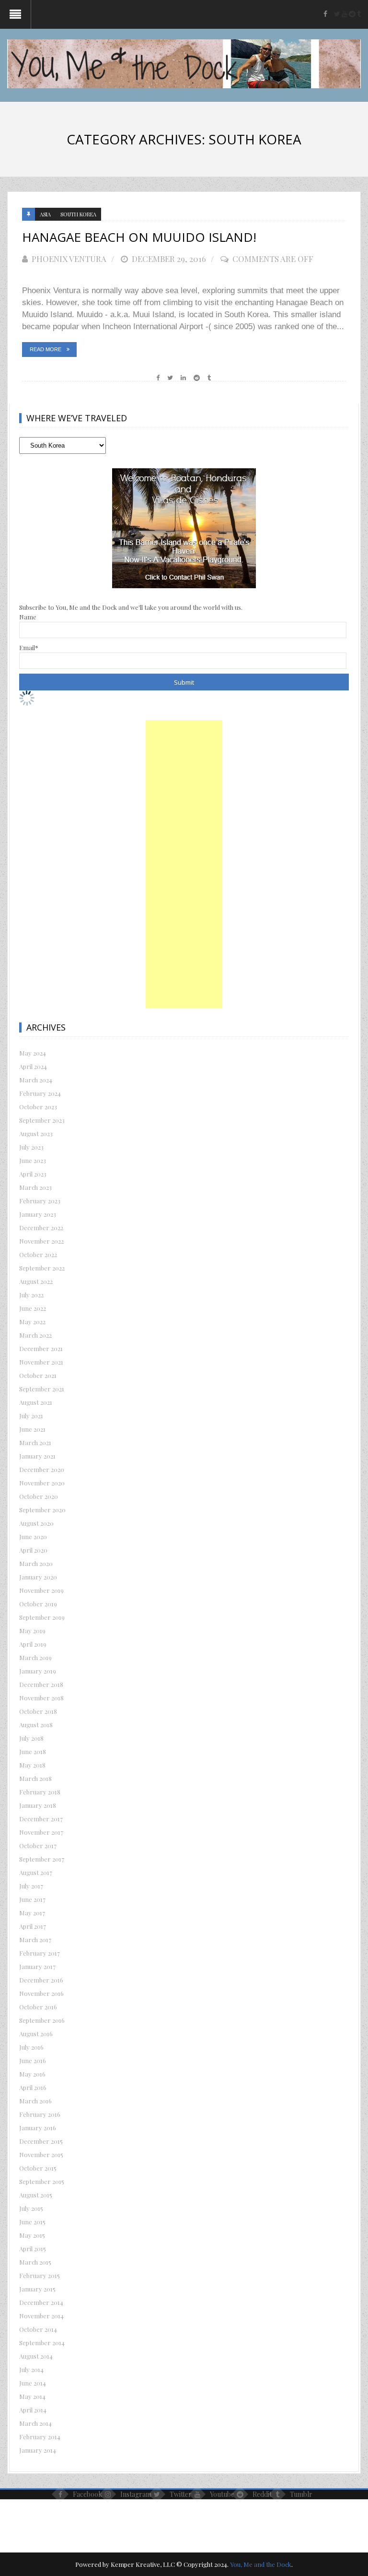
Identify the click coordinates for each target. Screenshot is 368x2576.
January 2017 (37, 1966)
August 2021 (36, 1402)
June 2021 (32, 1429)
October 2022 (38, 1254)
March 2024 (36, 1080)
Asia (45, 214)
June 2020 (33, 1537)
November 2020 (42, 1483)
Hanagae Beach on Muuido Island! (139, 237)
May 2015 (32, 2235)
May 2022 (32, 1322)
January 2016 (38, 2128)
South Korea (78, 214)
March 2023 (35, 1187)
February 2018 (40, 1792)
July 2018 (31, 1738)
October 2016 (38, 2007)
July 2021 (31, 1416)
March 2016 (35, 2101)
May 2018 (32, 1765)
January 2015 (37, 2289)
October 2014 (38, 2329)
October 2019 (38, 1604)
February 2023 (40, 1201)
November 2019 (41, 1590)
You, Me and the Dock (261, 2564)
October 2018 (38, 1711)
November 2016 (41, 1993)
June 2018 (33, 1751)
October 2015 (38, 2168)
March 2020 (36, 1563)
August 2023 (36, 1134)
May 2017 (32, 1913)
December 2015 (41, 2141)
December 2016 (41, 1980)
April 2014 (33, 2410)
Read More (46, 349)
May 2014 (32, 2396)
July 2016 (31, 2047)
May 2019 (32, 1631)
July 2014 (31, 2369)
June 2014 (33, 2383)
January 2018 (38, 1805)
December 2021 (41, 1348)
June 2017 (32, 1899)
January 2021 (37, 1456)
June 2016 (33, 2060)
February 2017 (40, 1953)
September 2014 (42, 2343)
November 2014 (41, 2316)
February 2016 (40, 2114)
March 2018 (35, 1778)
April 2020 (33, 1550)
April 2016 (33, 2087)
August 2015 (36, 2195)
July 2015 (31, 2208)
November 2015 (41, 2155)
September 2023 (42, 1120)
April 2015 (33, 2249)
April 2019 (33, 1644)
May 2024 (33, 1053)
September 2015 (42, 2181)
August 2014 (36, 2356)
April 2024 (33, 1066)
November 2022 (41, 1241)
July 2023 (31, 1147)
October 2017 (38, 1846)
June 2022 (33, 1308)
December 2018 (41, 1684)
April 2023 (33, 1174)
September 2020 (42, 1510)
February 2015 (40, 2275)
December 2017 (41, 1819)
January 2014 (38, 2450)
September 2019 (42, 1617)
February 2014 (40, 2437)
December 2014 (41, 2302)
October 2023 (38, 1107)
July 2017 (31, 1886)
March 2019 (35, 1657)
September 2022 (42, 1268)
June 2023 (33, 1160)
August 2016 (36, 2034)
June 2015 (32, 2222)
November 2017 (41, 1832)
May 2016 (32, 2074)
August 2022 (36, 1281)
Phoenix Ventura (69, 259)
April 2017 (33, 1926)
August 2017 (36, 1872)
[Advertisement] (184, 864)
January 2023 (38, 1214)
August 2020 (36, 1523)
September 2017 (42, 1859)
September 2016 (42, 2020)
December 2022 (41, 1228)
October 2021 (38, 1375)
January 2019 (38, 1671)
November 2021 (41, 1362)
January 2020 (38, 1577)
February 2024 (40, 1093)
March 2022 (35, 1335)
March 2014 (35, 2423)
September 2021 (42, 1389)
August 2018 (36, 1725)
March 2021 (35, 1442)
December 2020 (42, 1469)
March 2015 (35, 2262)
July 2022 (31, 1295)
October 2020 (39, 1496)
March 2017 (35, 1940)
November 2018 (41, 1698)
